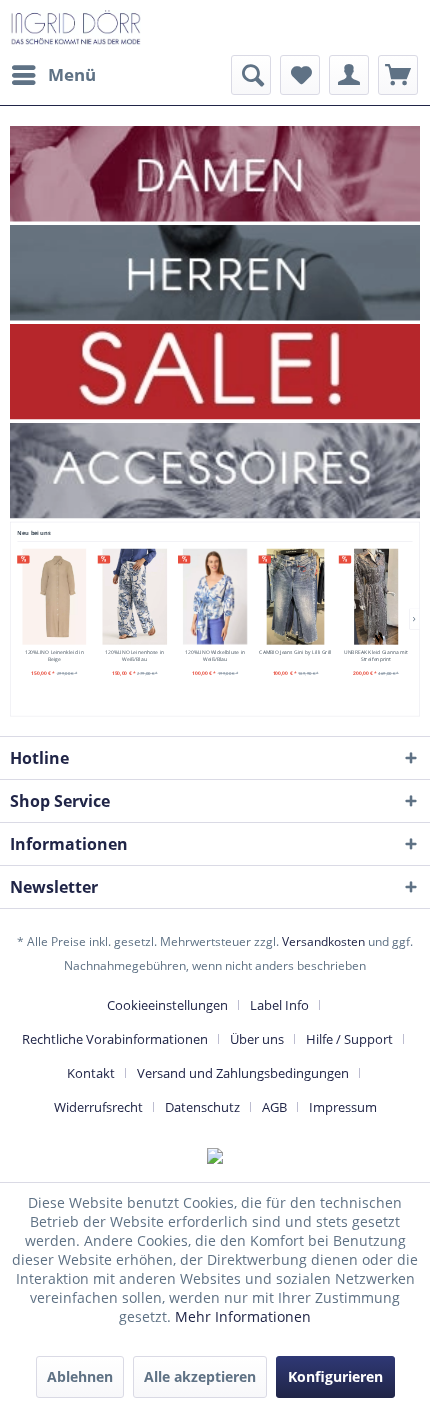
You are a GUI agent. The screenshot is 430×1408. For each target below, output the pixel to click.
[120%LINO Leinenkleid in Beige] (53, 597)
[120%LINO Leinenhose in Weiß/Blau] (134, 597)
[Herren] (215, 272)
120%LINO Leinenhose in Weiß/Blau (134, 655)
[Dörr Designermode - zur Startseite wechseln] (75, 27)
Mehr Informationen (243, 1316)
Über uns (257, 1039)
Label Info (279, 1005)
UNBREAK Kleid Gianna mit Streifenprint (376, 655)
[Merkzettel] (300, 75)
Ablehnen (80, 1376)
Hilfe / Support (349, 1039)
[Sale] (215, 371)
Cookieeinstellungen (167, 1005)
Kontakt (91, 1073)
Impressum (343, 1107)
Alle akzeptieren (200, 1376)
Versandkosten (323, 941)
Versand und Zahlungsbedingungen (243, 1073)
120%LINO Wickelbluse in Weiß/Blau (215, 655)
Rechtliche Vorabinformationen (115, 1039)
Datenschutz (202, 1107)
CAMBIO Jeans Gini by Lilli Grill (295, 651)
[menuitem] (53, 75)
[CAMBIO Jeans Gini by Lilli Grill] (295, 597)
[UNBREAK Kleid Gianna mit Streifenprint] (375, 597)
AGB (274, 1107)
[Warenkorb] (398, 75)
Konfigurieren (335, 1376)
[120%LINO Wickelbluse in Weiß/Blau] (214, 597)
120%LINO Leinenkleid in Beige (54, 655)
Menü (72, 74)
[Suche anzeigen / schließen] (251, 75)
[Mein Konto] (349, 75)
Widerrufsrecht (98, 1107)
